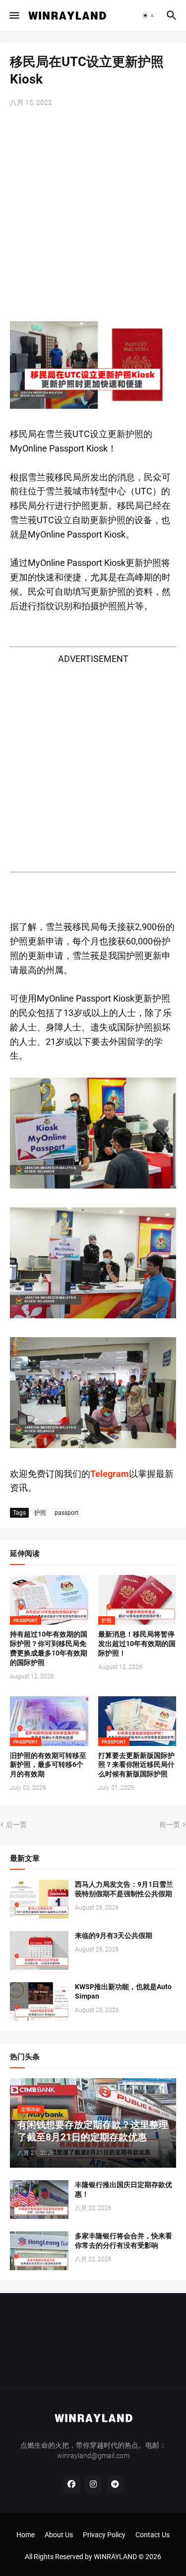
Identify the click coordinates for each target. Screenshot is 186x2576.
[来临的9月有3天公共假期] (39, 1950)
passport (66, 1513)
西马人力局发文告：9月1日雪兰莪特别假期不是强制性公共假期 (124, 1889)
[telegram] (115, 2484)
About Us (59, 2535)
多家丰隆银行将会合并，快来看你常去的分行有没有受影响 (124, 2241)
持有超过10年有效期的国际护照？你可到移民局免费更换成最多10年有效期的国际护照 (49, 1648)
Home (26, 2535)
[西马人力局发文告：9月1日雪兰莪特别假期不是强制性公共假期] (39, 1899)
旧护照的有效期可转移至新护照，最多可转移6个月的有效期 (48, 1765)
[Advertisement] (93, 216)
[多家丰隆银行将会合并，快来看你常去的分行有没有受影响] (39, 2251)
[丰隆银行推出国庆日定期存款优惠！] (39, 2200)
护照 (40, 1513)
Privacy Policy (104, 2535)
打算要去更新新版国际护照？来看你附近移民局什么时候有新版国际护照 (136, 1765)
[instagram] (93, 2484)
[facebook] (71, 2484)
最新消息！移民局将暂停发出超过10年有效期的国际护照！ (137, 1644)
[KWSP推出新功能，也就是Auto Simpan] (39, 2002)
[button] (14, 15)
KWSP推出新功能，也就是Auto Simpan (123, 1991)
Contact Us (153, 2535)
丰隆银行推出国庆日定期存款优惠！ (124, 2189)
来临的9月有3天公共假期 (114, 1935)
